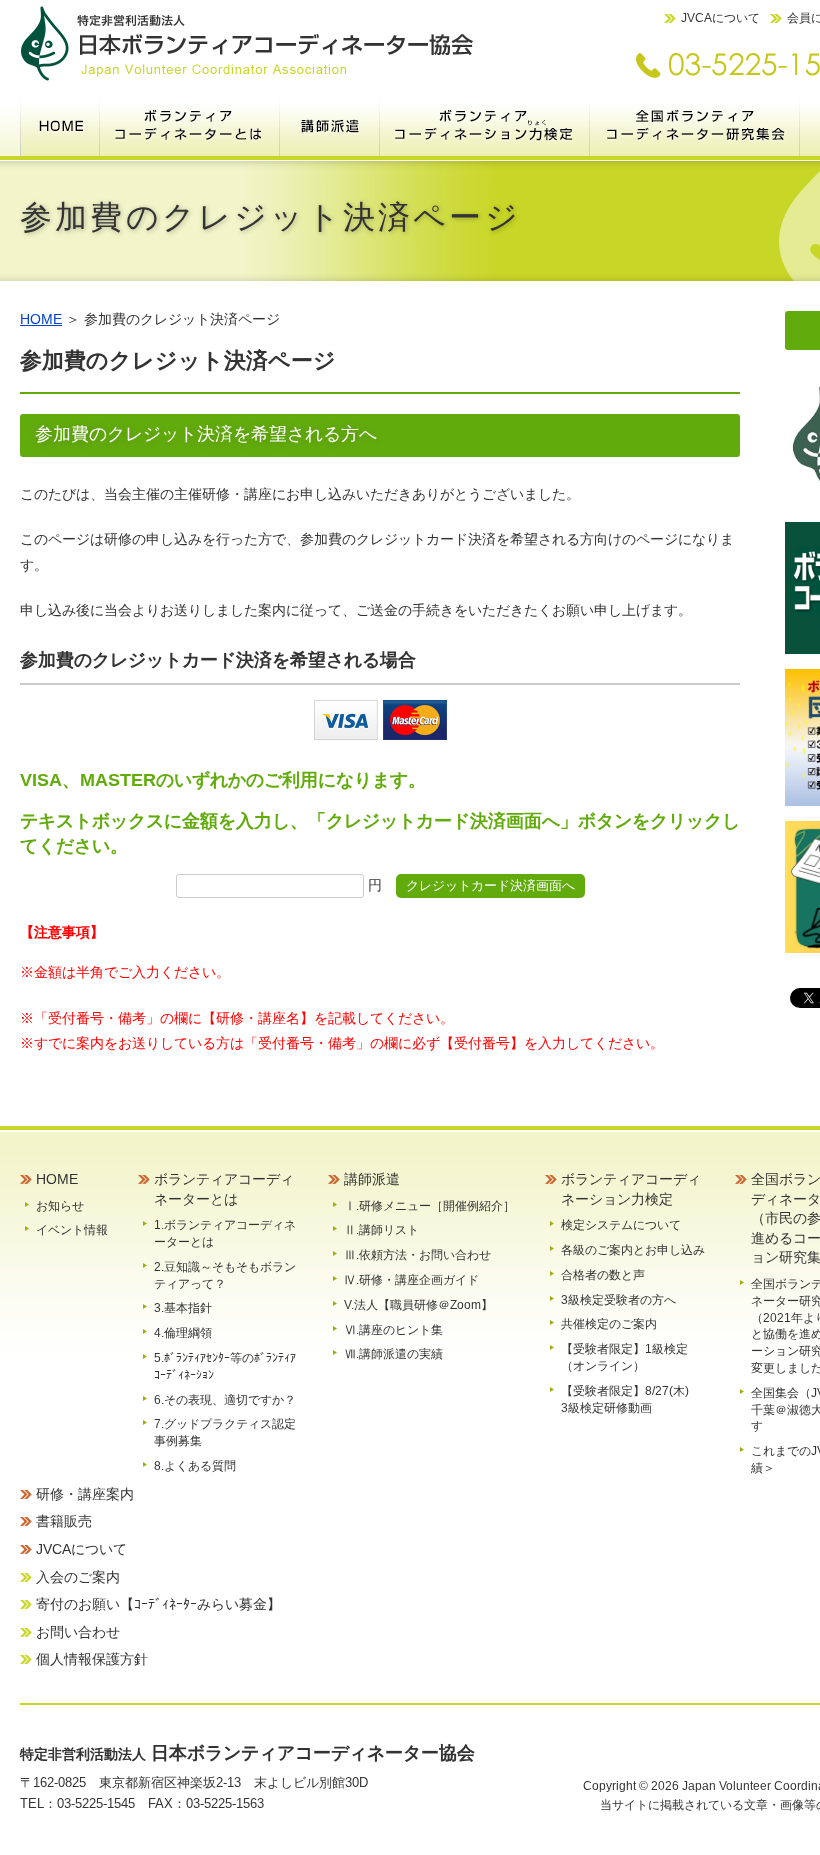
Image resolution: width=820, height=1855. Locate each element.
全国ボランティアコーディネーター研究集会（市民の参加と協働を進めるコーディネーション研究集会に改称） (695, 125)
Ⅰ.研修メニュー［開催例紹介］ (429, 1206)
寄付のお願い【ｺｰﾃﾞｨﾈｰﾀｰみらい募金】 (158, 1604)
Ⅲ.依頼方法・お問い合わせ (417, 1255)
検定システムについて (621, 1225)
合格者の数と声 (603, 1275)
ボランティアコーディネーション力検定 (485, 125)
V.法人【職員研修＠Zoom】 (418, 1305)
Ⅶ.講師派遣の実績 (393, 1354)
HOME (60, 125)
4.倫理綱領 (183, 1333)
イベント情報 (72, 1230)
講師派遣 (330, 125)
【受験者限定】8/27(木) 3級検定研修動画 (631, 1399)
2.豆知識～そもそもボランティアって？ (225, 1275)
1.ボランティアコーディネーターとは (225, 1233)
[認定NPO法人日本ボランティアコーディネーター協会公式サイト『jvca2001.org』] (247, 77)
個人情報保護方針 (92, 1659)
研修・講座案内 (85, 1494)
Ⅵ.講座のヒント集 (393, 1330)
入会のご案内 (78, 1577)
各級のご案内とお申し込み (633, 1250)
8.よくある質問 (195, 1466)
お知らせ (60, 1206)
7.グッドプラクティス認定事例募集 (225, 1432)
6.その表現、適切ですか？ (225, 1400)
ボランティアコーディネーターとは (190, 125)
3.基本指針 (183, 1308)
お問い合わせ (78, 1632)
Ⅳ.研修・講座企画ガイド (411, 1280)
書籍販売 (64, 1521)
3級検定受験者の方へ (618, 1300)
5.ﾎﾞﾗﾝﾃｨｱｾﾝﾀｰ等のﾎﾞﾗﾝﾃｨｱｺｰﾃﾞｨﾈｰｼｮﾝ (225, 1366)
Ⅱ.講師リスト (381, 1230)
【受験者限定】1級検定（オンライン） (624, 1357)
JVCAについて (720, 18)
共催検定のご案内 (609, 1324)
